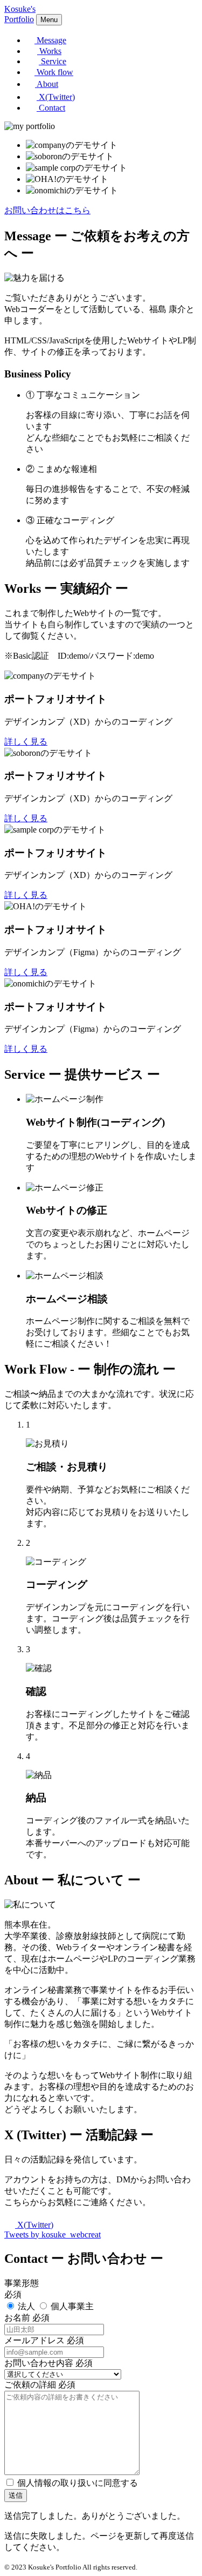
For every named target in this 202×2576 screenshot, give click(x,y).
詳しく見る (26, 742)
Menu (49, 20)
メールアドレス (34, 2340)
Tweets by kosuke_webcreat (53, 2234)
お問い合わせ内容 (39, 2363)
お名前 (17, 2318)
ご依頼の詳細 (30, 2385)
